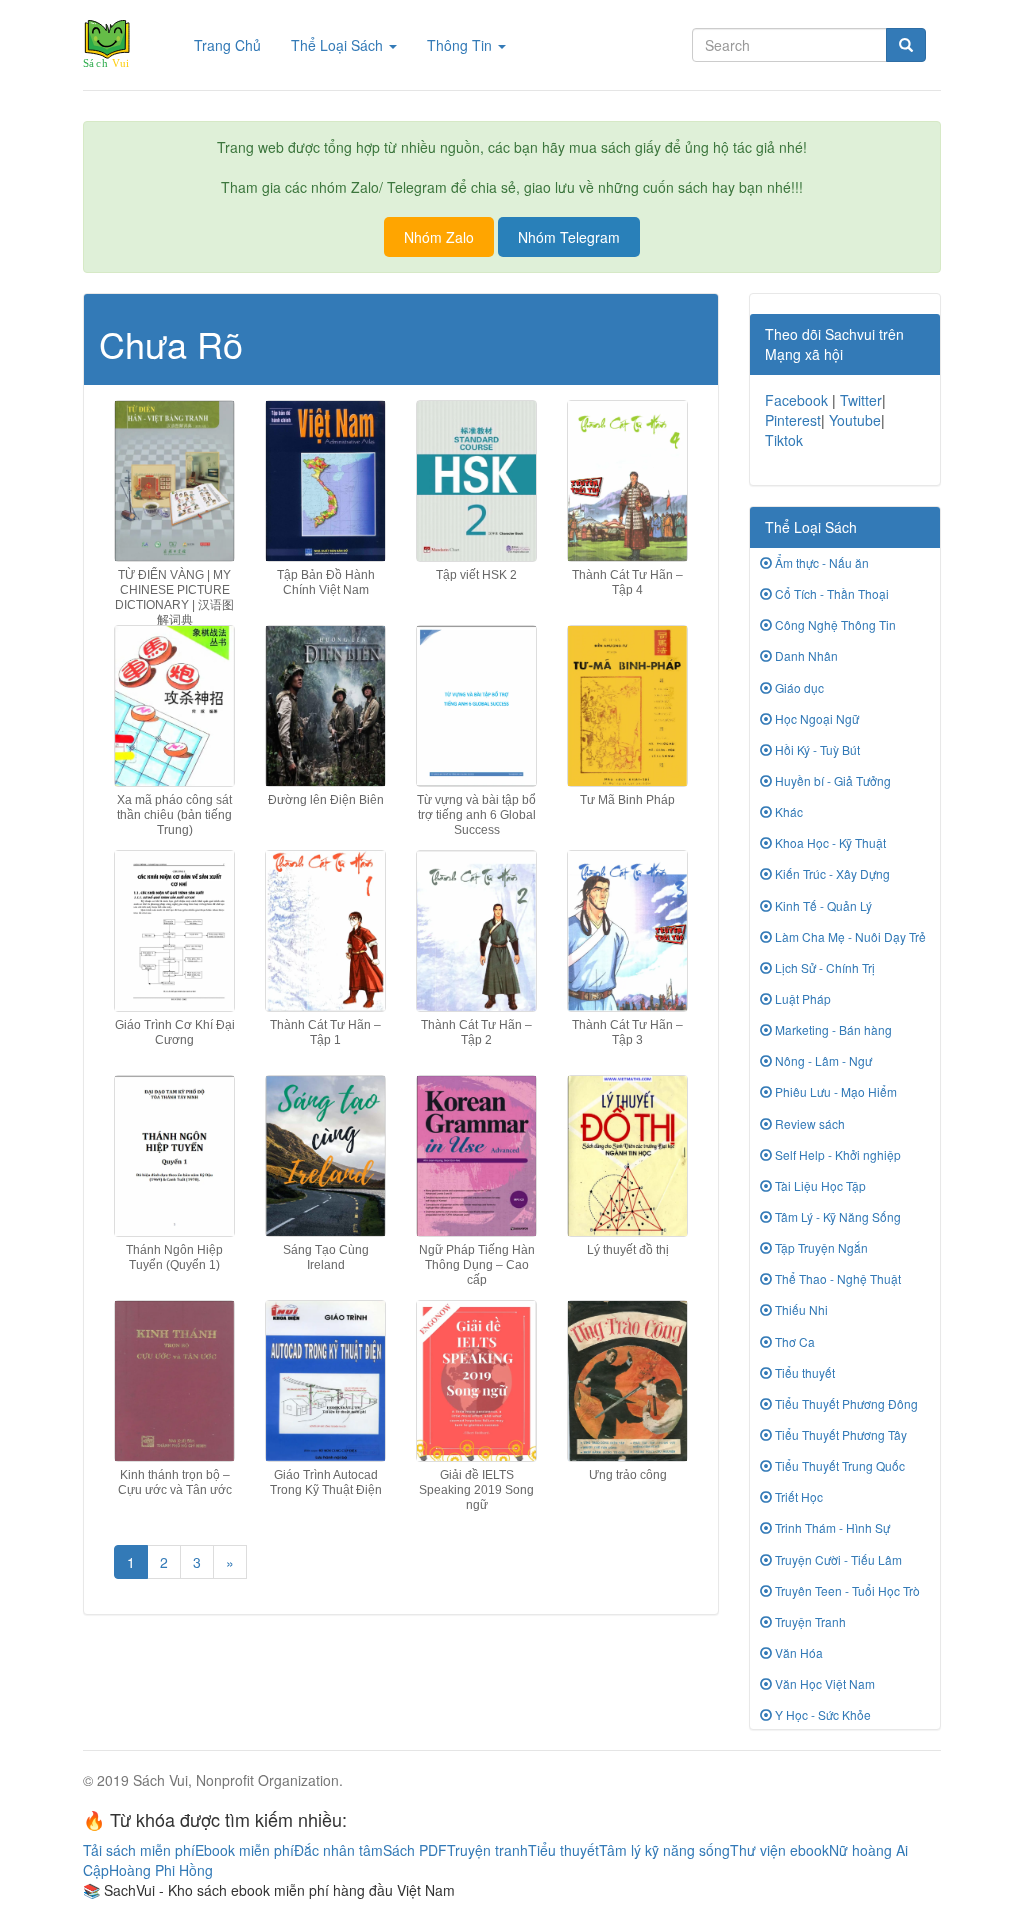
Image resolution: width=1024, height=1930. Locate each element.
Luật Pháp (801, 998)
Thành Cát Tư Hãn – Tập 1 (325, 1032)
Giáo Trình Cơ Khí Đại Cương (175, 1032)
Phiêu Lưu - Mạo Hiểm (834, 1091)
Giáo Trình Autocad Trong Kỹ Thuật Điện (326, 1482)
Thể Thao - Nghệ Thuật (836, 1278)
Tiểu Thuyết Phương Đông (845, 1403)
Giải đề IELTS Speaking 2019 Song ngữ (476, 1490)
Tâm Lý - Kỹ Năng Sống (836, 1216)
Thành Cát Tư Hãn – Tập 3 (627, 1032)
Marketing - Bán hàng (832, 1029)
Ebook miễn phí (244, 1850)
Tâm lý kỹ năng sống (664, 1850)
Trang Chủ (235, 44)
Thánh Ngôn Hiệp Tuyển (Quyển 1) (174, 1257)
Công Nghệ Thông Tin (834, 624)
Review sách (808, 1123)
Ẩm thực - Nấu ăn (820, 562)
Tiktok (784, 440)
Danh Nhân (805, 655)
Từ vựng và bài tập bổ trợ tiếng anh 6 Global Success (476, 815)
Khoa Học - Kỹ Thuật (829, 842)
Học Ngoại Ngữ (815, 718)
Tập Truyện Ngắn (820, 1247)
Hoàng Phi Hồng (161, 1870)
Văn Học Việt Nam (823, 1683)
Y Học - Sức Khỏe (821, 1714)
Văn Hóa (797, 1652)
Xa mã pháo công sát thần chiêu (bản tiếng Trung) (174, 815)
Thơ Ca (793, 1341)
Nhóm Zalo (439, 237)
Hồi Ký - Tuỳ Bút (816, 749)
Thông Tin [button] (461, 45)
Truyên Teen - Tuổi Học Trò (846, 1590)
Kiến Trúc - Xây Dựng (831, 873)
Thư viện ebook (779, 1850)
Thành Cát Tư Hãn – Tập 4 (627, 582)
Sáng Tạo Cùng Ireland (326, 1257)
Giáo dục (798, 687)
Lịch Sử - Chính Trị (823, 967)
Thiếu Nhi (800, 1309)
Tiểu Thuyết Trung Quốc (838, 1465)
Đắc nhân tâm (338, 1850)
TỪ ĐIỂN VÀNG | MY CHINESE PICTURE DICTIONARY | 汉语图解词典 (174, 598)
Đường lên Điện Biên (326, 800)
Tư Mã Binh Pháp (627, 800)
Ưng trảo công (628, 1475)
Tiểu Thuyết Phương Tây (839, 1434)
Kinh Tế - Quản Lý (822, 905)
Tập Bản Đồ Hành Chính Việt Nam (326, 582)
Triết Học (797, 1496)
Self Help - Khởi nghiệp (836, 1154)
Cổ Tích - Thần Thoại (830, 593)
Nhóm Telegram (569, 237)
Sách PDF (415, 1850)
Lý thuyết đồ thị (628, 1250)
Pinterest (793, 420)
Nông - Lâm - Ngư (822, 1060)
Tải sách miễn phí (139, 1850)
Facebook (796, 400)
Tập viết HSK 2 (476, 575)
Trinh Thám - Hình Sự (831, 1527)
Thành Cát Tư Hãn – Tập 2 (476, 1032)
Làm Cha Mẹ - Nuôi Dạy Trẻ (849, 936)
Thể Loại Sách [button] (339, 45)
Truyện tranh (487, 1850)
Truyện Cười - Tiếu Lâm (837, 1559)
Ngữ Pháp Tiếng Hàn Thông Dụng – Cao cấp (477, 1265)
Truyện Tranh (809, 1621)
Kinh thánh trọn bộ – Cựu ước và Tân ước (175, 1482)
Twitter (861, 400)
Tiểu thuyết (803, 1372)
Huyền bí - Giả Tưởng (831, 780)
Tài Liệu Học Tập (819, 1185)
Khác (787, 811)
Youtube (855, 420)
